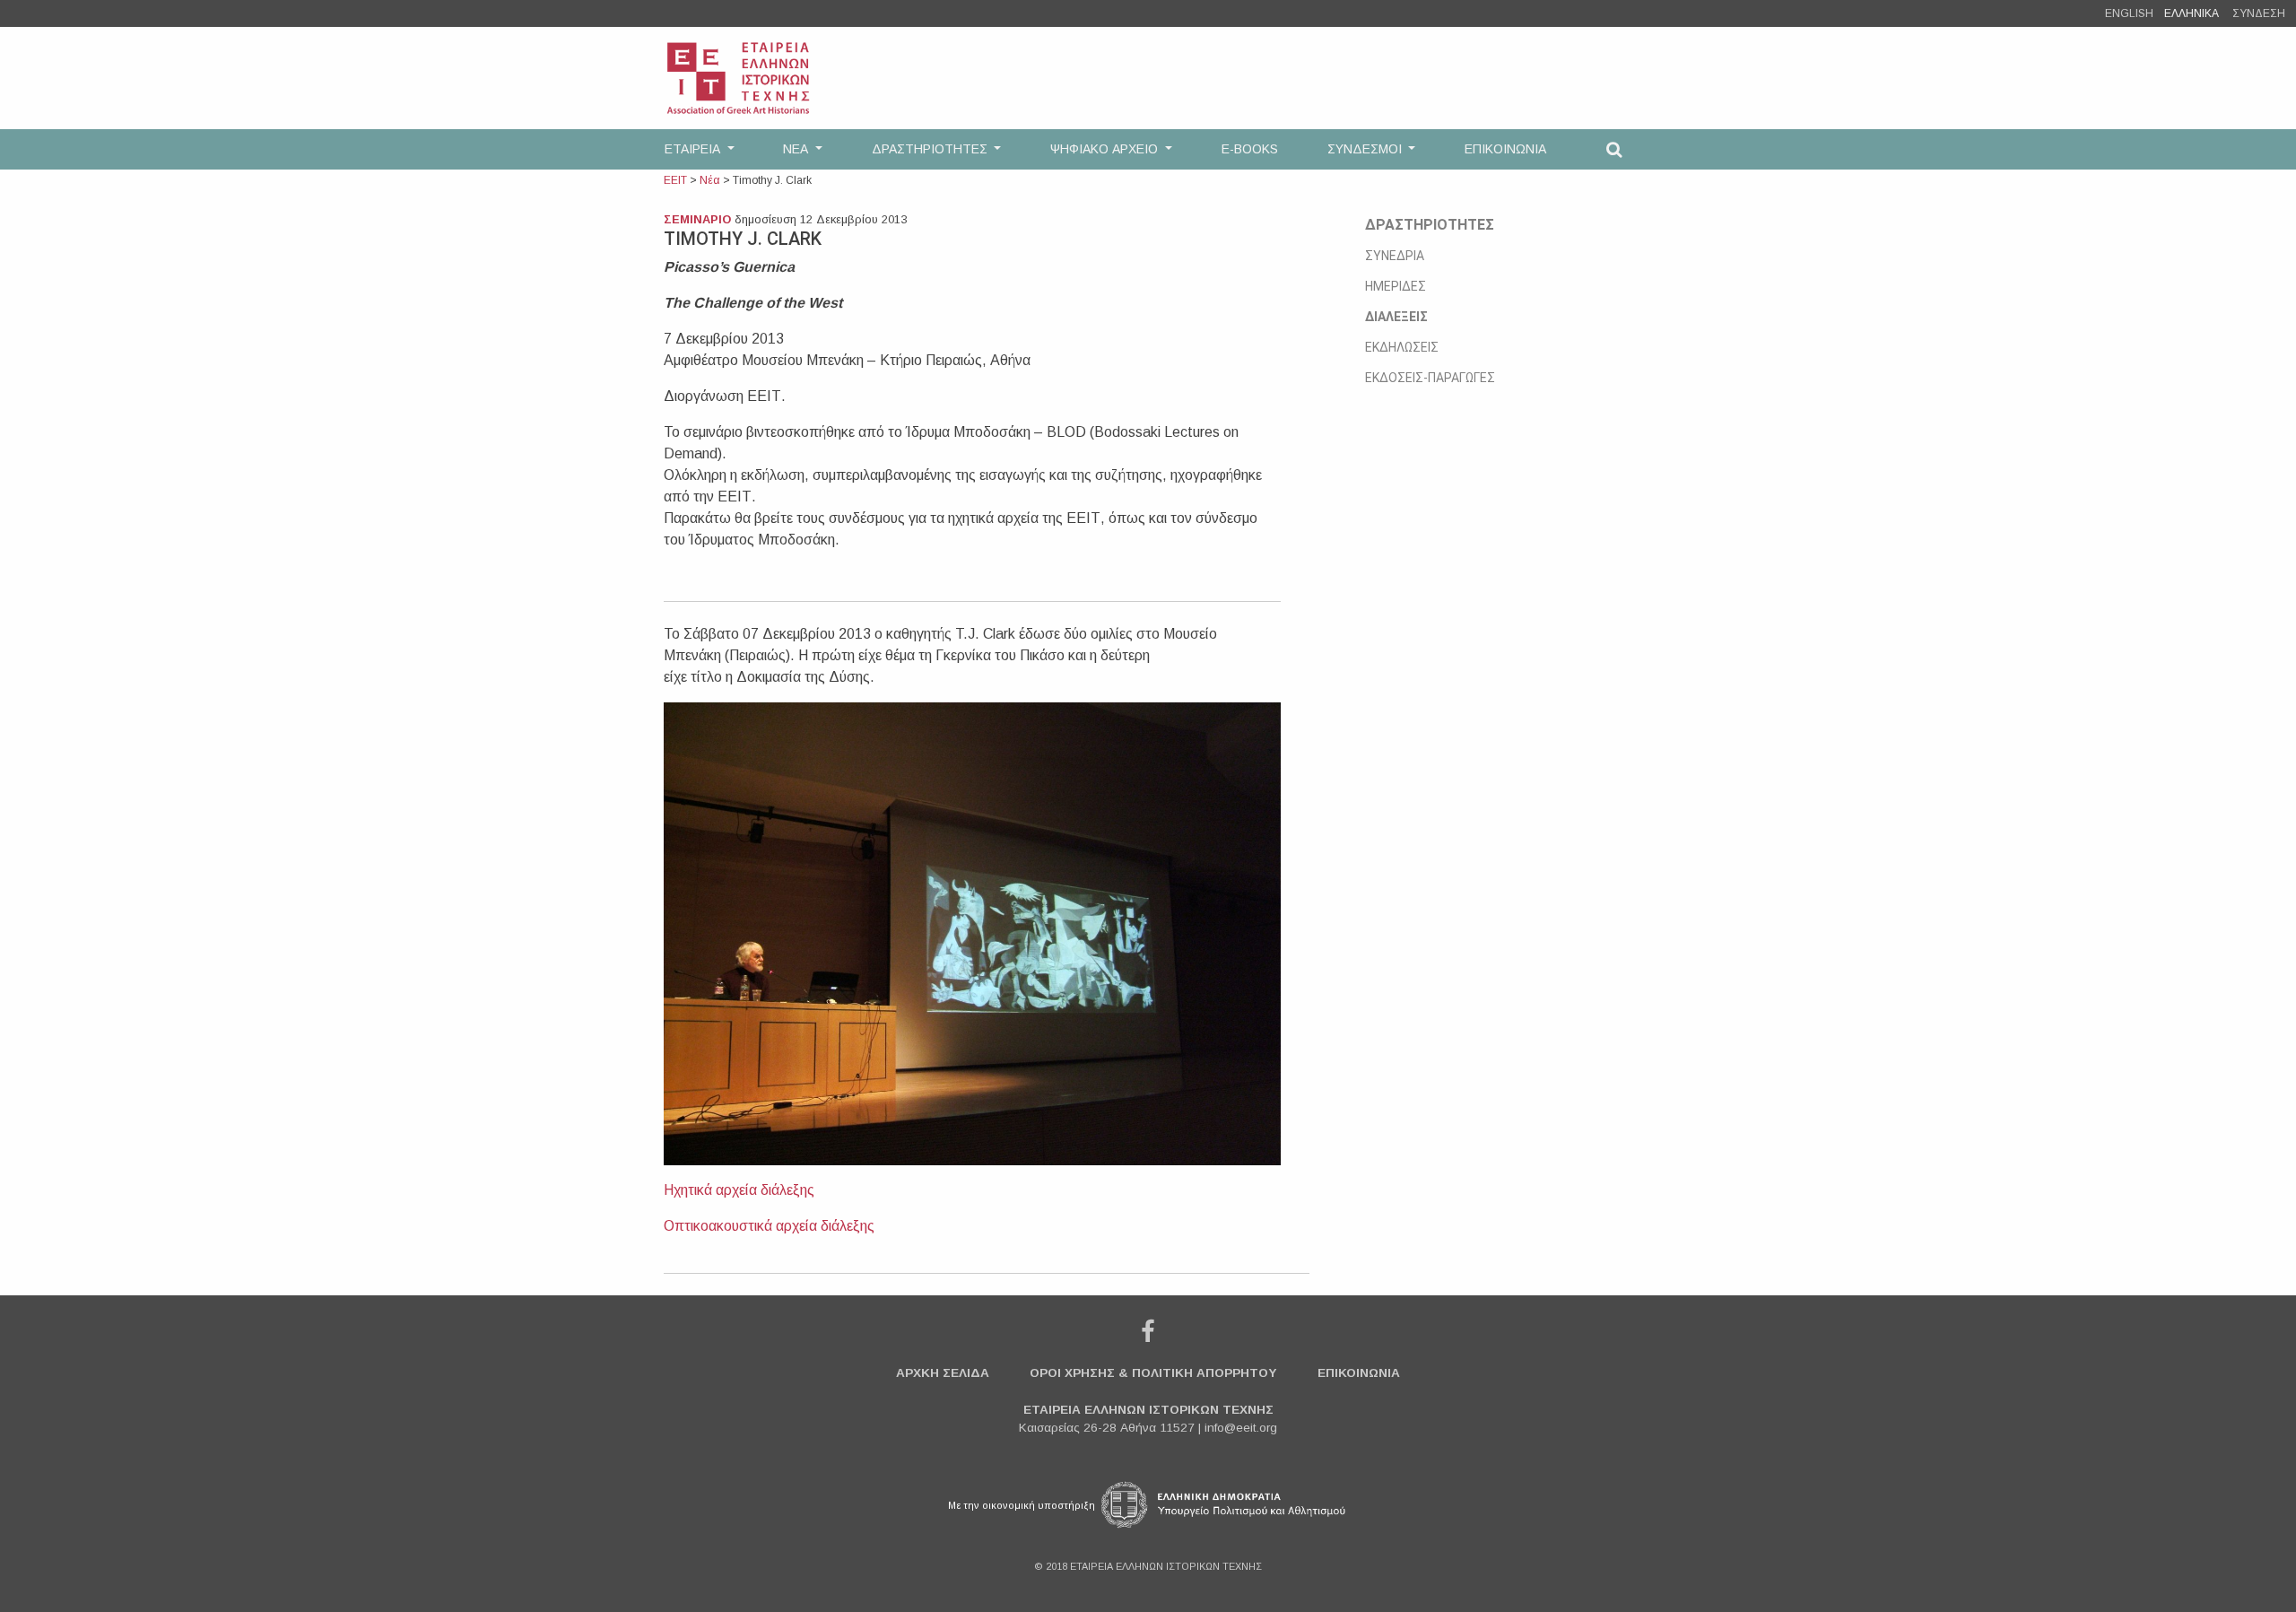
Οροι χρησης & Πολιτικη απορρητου (1153, 1373)
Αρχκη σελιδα (943, 1373)
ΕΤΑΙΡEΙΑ (694, 149)
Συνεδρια (1395, 256)
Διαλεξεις (1396, 317)
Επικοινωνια (1359, 1373)
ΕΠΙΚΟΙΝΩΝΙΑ (1505, 149)
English (2129, 13)
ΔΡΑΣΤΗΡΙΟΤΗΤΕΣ (931, 149)
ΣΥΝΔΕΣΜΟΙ (1366, 149)
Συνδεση (2259, 13)
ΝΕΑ (797, 149)
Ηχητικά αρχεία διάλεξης (741, 1190)
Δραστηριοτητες (1430, 225)
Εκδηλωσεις (1402, 347)
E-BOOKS (1250, 149)
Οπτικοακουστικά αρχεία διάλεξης (769, 1226)
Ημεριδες (1396, 286)
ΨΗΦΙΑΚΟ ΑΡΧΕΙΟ (1106, 149)
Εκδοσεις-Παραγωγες (1430, 378)
